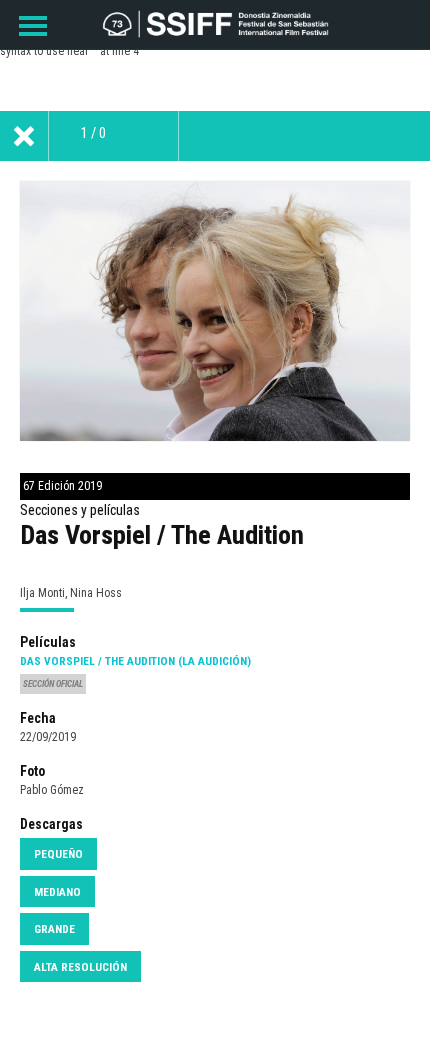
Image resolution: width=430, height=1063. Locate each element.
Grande (54, 929)
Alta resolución (80, 967)
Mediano (57, 892)
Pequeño (58, 854)
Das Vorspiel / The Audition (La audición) (135, 661)
